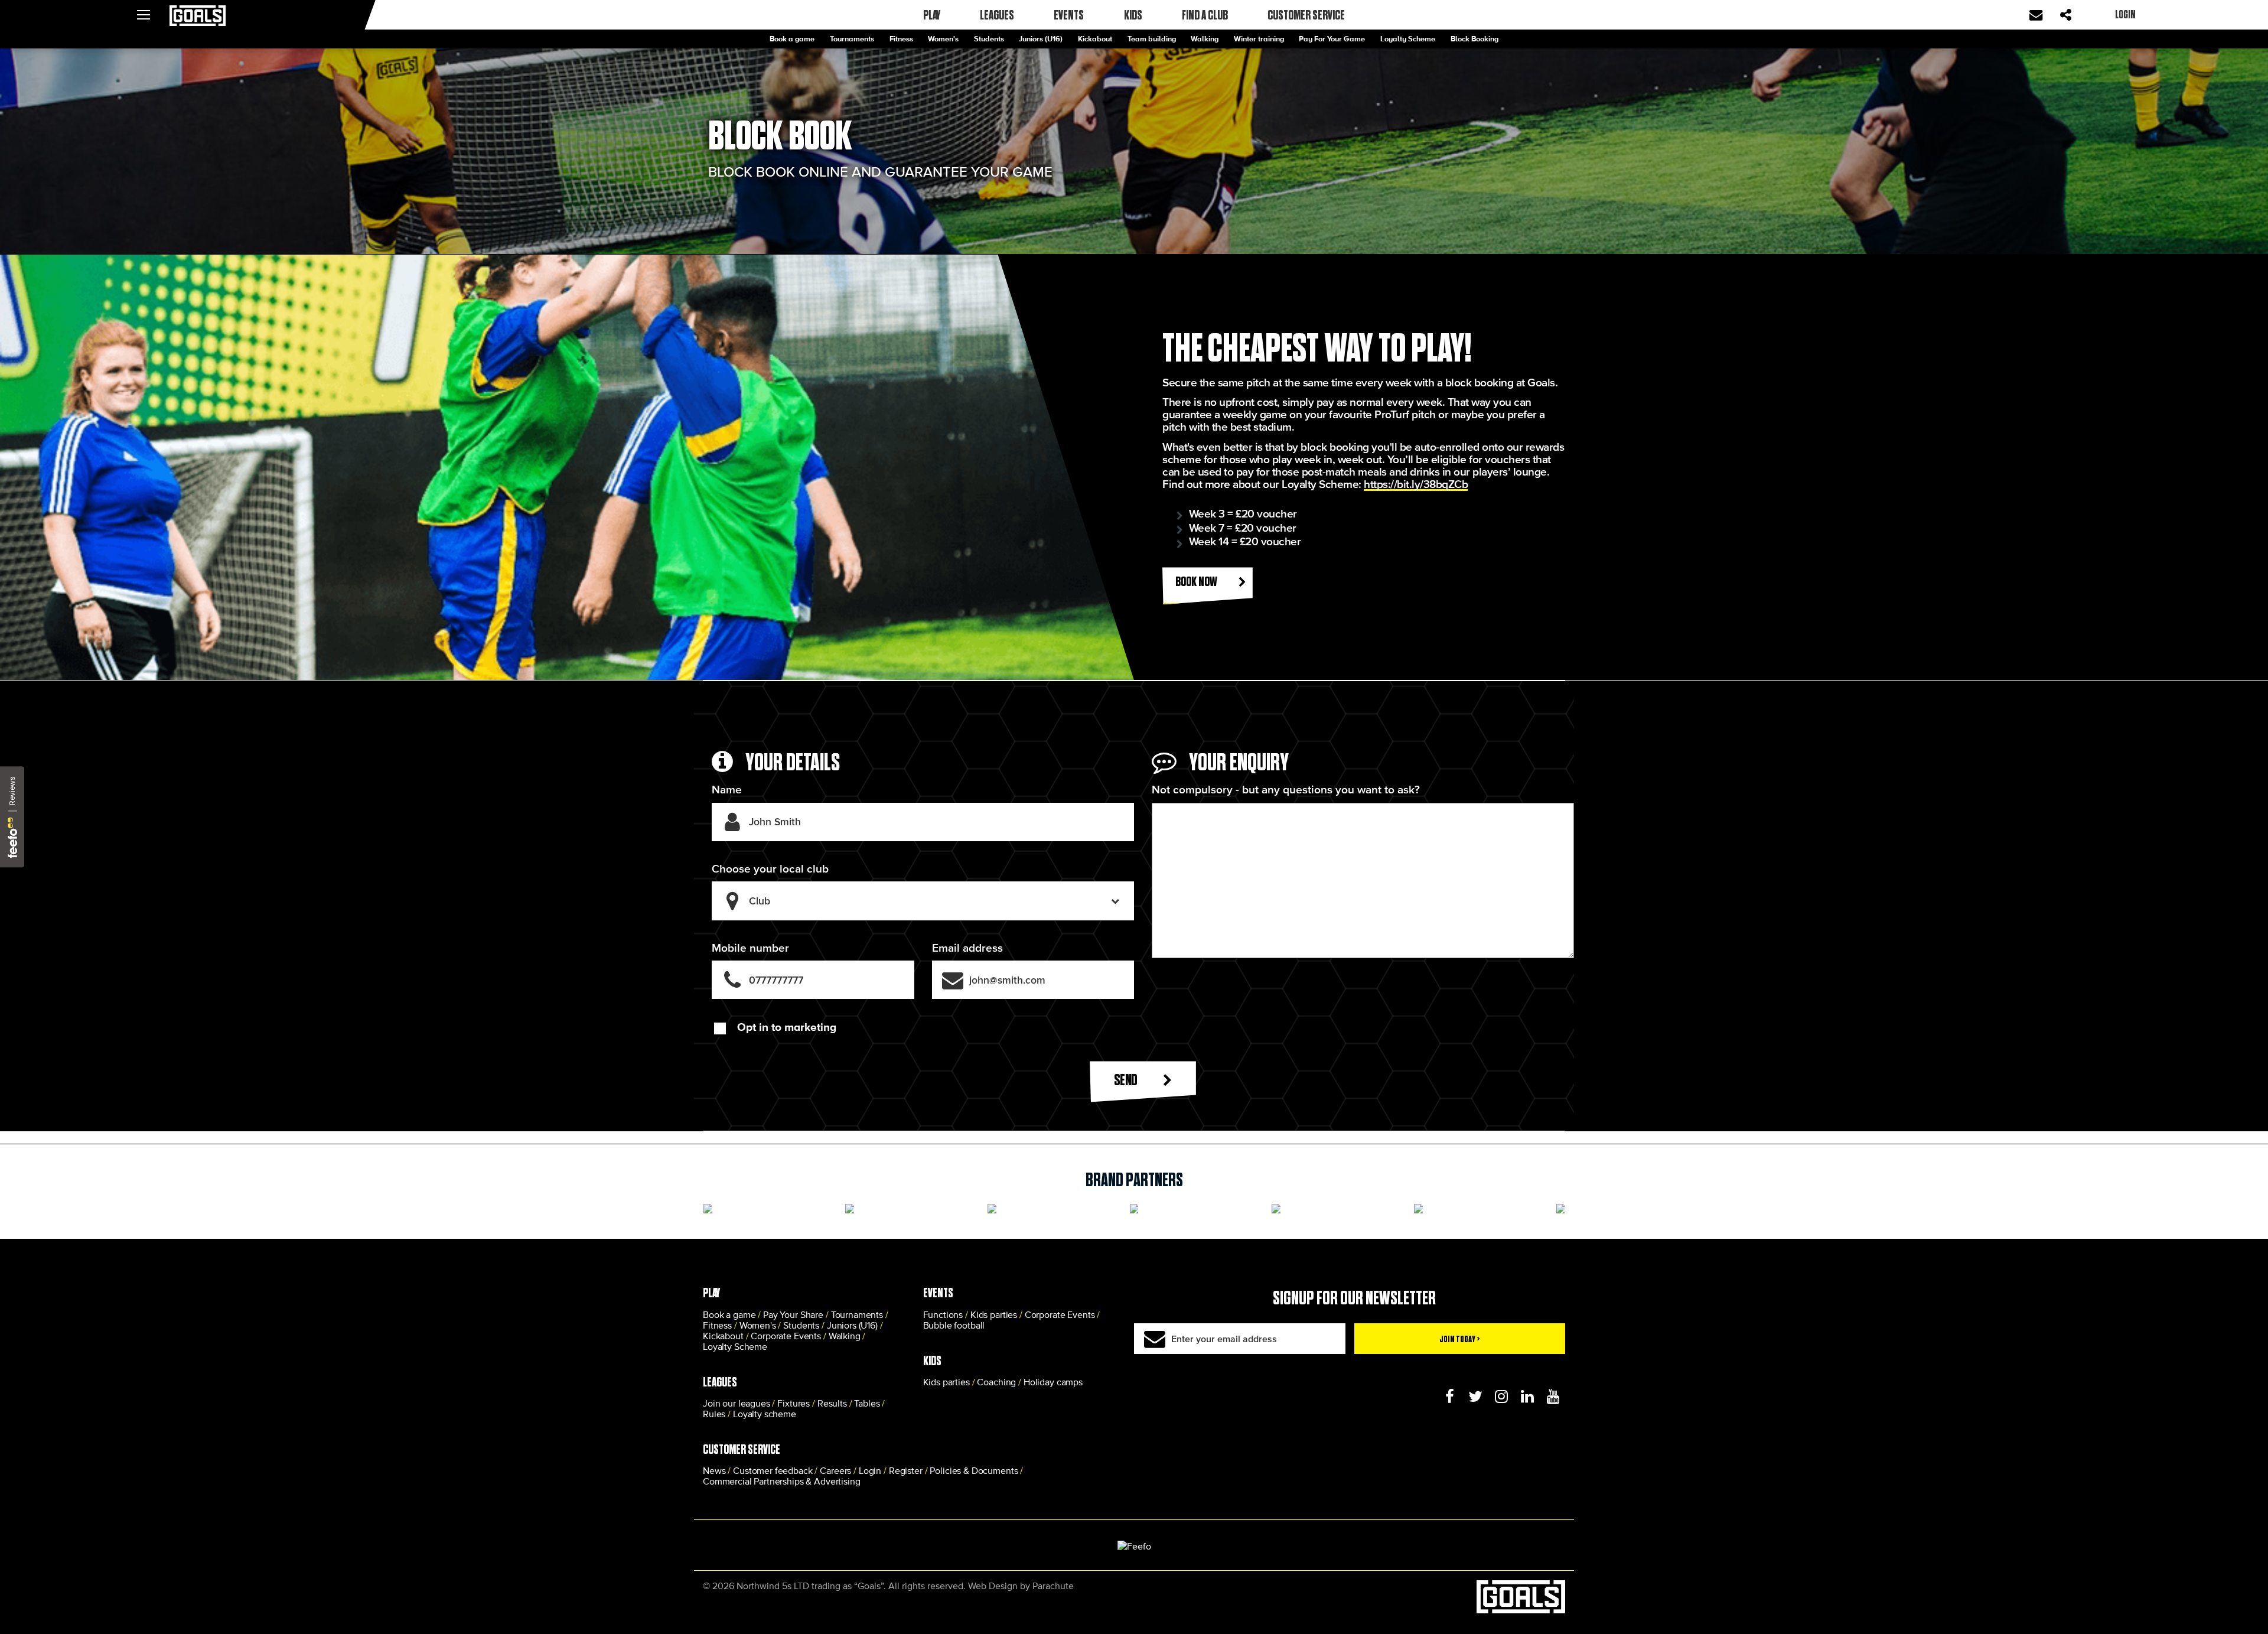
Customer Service (1306, 15)
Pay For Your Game (1332, 39)
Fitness (901, 39)
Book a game (792, 39)
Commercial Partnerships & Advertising (781, 1481)
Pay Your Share (793, 1314)
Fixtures (794, 1403)
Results (832, 1403)
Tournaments (852, 39)
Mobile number (750, 948)
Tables (867, 1403)
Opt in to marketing (787, 1027)
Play (932, 15)
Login (870, 1470)
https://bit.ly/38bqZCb (1416, 484)
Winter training (1259, 39)
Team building (1152, 39)
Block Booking (1474, 39)
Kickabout (1095, 39)
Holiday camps (1053, 1382)
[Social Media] (1449, 1397)
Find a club (1205, 15)
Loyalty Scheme (1408, 39)
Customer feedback (773, 1470)
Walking (1205, 39)
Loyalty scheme (765, 1414)
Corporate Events (786, 1336)
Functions (943, 1314)
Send (1127, 1080)
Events (1069, 15)
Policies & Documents (974, 1470)
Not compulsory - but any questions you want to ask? (1286, 790)
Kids (1133, 15)
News (714, 1470)
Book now (1197, 581)
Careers (835, 1470)
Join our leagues (737, 1403)
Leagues (997, 15)
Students (989, 39)
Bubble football (954, 1325)
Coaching (996, 1382)
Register (906, 1470)
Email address (967, 948)
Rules (714, 1414)
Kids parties (994, 1314)
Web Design (993, 1586)
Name (727, 790)
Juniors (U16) (1041, 39)
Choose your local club (770, 869)
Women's (943, 39)
